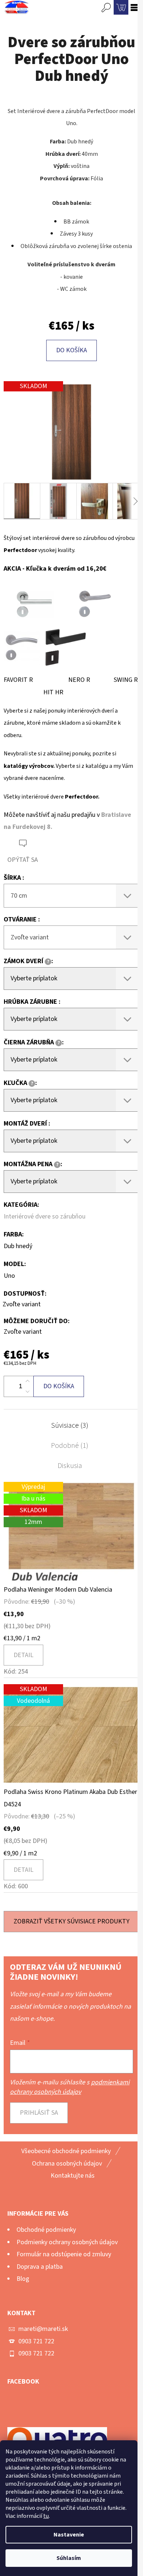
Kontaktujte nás (73, 2176)
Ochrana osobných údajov (67, 2164)
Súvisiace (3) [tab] (70, 1426)
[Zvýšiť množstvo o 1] (27, 1381)
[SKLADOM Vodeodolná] (71, 1735)
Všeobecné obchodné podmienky (66, 2151)
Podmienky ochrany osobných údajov (67, 2242)
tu (46, 2516)
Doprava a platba (40, 2267)
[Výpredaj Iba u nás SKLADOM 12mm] (71, 1532)
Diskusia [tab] (70, 1466)
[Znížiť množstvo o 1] (27, 1392)
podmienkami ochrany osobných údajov (70, 2087)
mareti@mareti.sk (43, 2329)
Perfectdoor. (82, 797)
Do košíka (71, 350)
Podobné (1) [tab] (70, 1446)
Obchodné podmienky (46, 2230)
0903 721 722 (36, 2341)
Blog (23, 2279)
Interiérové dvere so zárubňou (45, 1216)
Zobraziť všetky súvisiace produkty (71, 1921)
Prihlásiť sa (39, 2113)
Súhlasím (69, 2558)
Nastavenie (69, 2535)
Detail (23, 1655)
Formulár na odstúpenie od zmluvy (64, 2254)
